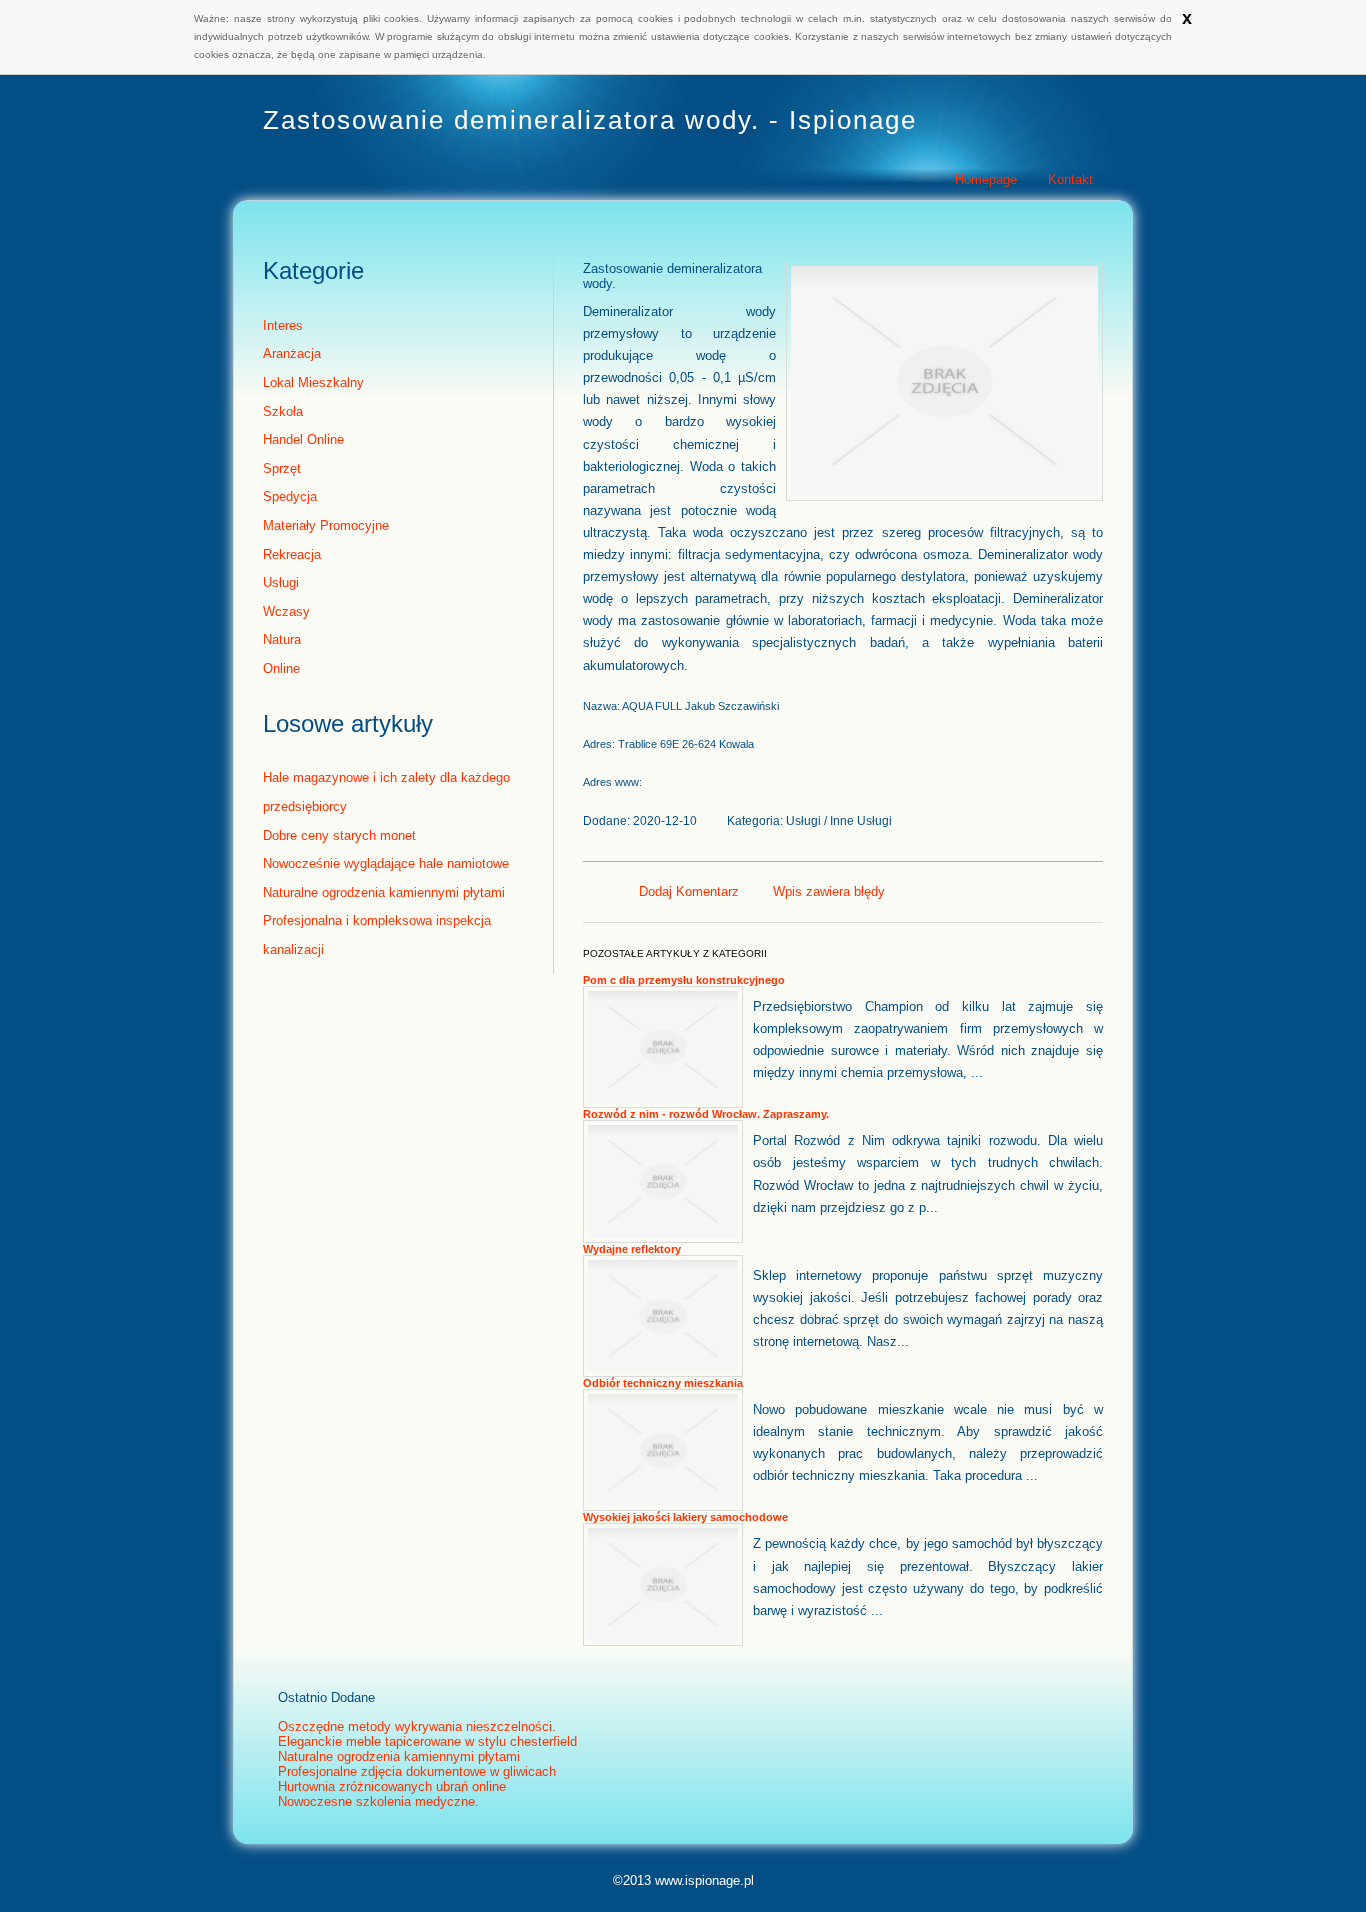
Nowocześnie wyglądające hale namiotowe (386, 863)
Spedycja (290, 496)
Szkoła (283, 411)
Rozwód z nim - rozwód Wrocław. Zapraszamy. (706, 1114)
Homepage (986, 179)
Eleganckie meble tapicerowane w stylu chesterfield (427, 1741)
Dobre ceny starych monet (339, 835)
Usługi (281, 582)
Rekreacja (292, 554)
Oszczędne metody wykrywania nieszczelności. (417, 1726)
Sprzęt (282, 468)
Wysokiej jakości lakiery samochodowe (685, 1517)
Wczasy (286, 611)
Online (281, 668)
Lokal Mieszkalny (313, 382)
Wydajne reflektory (632, 1249)
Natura (282, 639)
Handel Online (303, 439)
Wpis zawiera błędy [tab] (829, 891)
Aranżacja (292, 353)
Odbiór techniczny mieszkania (663, 1383)
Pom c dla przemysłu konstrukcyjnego (684, 980)
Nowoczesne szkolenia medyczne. (378, 1801)
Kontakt (1070, 179)
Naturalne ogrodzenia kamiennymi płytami (384, 892)
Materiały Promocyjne (326, 525)
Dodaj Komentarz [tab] (689, 891)
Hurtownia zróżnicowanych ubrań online (392, 1786)
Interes (283, 325)
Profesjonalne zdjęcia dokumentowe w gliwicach (417, 1771)
